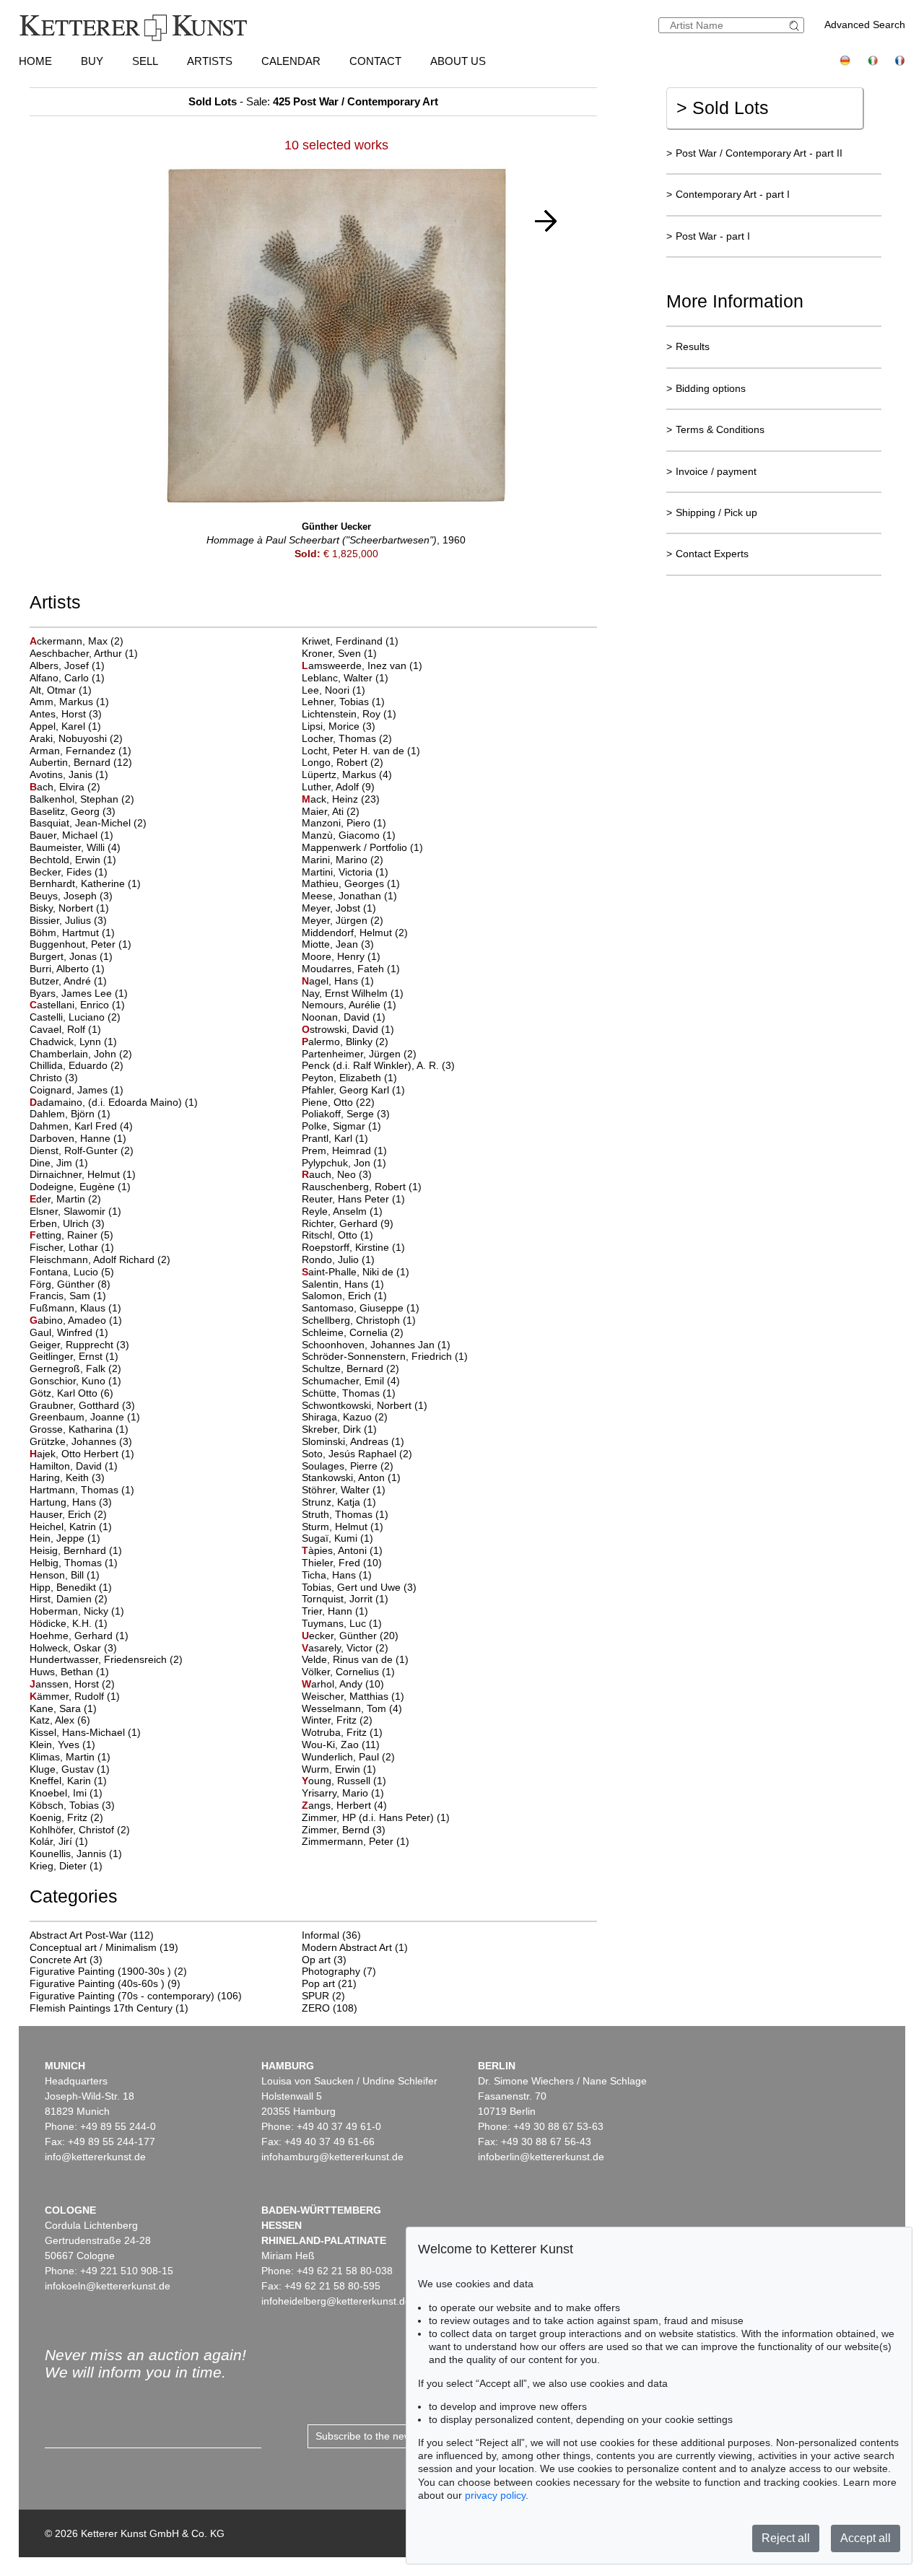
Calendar (291, 61)
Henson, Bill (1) (65, 1575)
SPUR (315, 1996)
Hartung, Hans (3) (71, 1502)
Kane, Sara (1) (63, 1708)
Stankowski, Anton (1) (351, 1477)
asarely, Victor (339, 1648)
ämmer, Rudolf (68, 1696)
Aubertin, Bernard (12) (81, 762)
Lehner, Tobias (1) (343, 702)
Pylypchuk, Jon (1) (344, 1163)
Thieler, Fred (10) (342, 1563)
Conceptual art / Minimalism (93, 1947)
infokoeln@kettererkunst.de (108, 2286)
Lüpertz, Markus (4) (347, 774)
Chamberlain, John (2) (81, 1054)
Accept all (866, 2538)
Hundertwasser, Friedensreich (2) (106, 1659)
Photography (331, 1971)
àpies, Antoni (336, 1550)
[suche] (796, 26)
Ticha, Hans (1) (337, 1575)
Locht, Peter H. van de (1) (361, 751)
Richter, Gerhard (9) (348, 1223)
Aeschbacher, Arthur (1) (84, 653)
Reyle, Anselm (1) (342, 1211)
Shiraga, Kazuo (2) (345, 1417)
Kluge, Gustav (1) (70, 1769)
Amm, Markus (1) (69, 702)
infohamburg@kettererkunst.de (332, 2157)
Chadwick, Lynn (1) (73, 1042)
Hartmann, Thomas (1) (82, 1490)
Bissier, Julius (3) (68, 920)
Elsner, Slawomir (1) (75, 1211)
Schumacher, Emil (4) (351, 1381)
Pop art (318, 1983)
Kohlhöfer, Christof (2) (80, 1830)
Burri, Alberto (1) (67, 969)
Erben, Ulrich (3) (67, 1223)
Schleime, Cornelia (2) (353, 1332)
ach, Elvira (58, 787)
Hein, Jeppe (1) (65, 1538)
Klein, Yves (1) (62, 1745)
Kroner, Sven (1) (339, 653)
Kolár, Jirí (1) (59, 1841)
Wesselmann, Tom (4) (352, 1708)
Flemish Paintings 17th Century (101, 2008)
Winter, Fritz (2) (337, 1720)
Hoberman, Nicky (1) (77, 1611)
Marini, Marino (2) (343, 860)
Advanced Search (865, 25)
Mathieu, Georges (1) (351, 883)
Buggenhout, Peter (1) (80, 944)
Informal (321, 1935)
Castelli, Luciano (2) (75, 1017)
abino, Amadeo (69, 1320)
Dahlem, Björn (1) (70, 1114)
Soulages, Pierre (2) (348, 1466)
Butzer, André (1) (68, 981)
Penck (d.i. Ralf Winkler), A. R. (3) (378, 1065)
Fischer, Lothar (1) (72, 1247)
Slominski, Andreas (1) (353, 1441)
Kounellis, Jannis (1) (76, 1854)
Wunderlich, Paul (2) (348, 1757)
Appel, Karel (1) (65, 726)
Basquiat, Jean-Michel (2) (88, 823)
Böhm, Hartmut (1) (72, 933)
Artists (210, 61)
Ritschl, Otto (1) (337, 1235)
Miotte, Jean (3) (338, 944)
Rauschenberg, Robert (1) (362, 1187)
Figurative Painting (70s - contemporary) (122, 1996)
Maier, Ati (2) (331, 811)
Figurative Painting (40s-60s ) (97, 1983)
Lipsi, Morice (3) (339, 726)
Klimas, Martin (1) (70, 1757)
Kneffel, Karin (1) (68, 1781)
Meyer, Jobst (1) (339, 908)
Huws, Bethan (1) (69, 1672)
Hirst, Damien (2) (69, 1599)
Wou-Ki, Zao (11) (341, 1745)
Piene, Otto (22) (338, 1102)
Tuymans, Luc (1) (342, 1623)
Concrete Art (58, 1960)
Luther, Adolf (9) (338, 787)
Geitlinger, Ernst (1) (74, 1356)
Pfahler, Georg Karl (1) (353, 1090)
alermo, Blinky (339, 1042)
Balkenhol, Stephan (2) (82, 799)
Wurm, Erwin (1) (339, 1769)
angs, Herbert (338, 1805)
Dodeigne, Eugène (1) (80, 1187)
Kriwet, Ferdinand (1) (350, 641)
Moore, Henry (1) (341, 956)
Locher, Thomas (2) (347, 738)
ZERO (316, 2008)
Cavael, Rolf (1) (65, 1029)
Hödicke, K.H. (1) (69, 1623)
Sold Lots (723, 108)
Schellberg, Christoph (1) (359, 1320)
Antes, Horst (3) (66, 714)
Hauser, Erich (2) (68, 1514)
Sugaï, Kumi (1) (337, 1538)
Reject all (786, 2538)
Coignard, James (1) (77, 1090)
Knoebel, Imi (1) (66, 1793)
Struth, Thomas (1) (345, 1514)
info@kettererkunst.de (95, 2157)
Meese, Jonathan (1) (349, 896)
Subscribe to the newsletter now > (393, 2436)
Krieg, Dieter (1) (66, 1866)
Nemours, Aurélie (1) (349, 1005)
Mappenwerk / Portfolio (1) (362, 847)
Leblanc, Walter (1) (345, 678)
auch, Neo (330, 1174)
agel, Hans (331, 981)
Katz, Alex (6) (60, 1720)
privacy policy (495, 2495)
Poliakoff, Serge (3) (346, 1114)
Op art (316, 1960)
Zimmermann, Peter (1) (356, 1841)
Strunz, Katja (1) (339, 1502)
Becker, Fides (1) (69, 872)
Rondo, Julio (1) (338, 1259)
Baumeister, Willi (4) (75, 847)
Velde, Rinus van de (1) (355, 1659)
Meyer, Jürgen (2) (343, 920)
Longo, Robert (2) (343, 762)
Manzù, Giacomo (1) (349, 835)
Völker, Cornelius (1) (348, 1672)
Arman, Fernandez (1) (80, 751)
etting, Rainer (65, 1235)
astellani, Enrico (71, 1005)
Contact (375, 61)
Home (35, 61)
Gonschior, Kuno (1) (75, 1381)
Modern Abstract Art (347, 1947)
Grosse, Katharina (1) (79, 1429)
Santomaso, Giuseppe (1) (361, 1308)
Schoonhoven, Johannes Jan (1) (376, 1345)
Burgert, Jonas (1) (71, 956)
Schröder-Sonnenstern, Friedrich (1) (385, 1356)
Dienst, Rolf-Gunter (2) (82, 1151)
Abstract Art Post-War (78, 1935)
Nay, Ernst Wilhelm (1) (353, 993)
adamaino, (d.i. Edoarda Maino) (107, 1102)
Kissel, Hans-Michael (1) (85, 1732)
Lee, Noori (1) (334, 690)
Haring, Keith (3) (67, 1477)
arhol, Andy (334, 1684)
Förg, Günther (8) (70, 1284)
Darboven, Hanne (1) (78, 1138)
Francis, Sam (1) (68, 1296)
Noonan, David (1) (344, 1017)
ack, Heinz (331, 799)
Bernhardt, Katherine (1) (85, 883)
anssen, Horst (66, 1684)
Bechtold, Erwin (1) (73, 860)
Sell (145, 61)
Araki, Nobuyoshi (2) (76, 738)
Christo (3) (54, 1078)
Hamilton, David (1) (74, 1466)
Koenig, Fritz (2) (66, 1817)
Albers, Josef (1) (67, 665)
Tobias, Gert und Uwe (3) (359, 1587)
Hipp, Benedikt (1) (71, 1587)
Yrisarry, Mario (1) (343, 1793)
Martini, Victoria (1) (345, 872)
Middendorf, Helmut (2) (355, 933)
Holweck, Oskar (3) (73, 1648)
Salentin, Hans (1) (343, 1284)
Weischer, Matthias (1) (353, 1696)
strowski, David (341, 1029)
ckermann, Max (70, 641)
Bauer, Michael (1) (71, 835)
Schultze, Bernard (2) (350, 1368)
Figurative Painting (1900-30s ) (100, 1971)
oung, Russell (337, 1781)
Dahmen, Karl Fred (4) (81, 1126)
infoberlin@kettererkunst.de (541, 2157)
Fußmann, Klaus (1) (75, 1308)
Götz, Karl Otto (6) (71, 1393)
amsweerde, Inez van (356, 665)
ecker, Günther (341, 1636)
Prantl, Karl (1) (335, 1138)
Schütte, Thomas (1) (349, 1393)
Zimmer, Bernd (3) (344, 1830)
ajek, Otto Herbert (75, 1454)
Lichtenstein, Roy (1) (349, 714)
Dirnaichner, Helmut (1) (83, 1174)
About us (458, 61)
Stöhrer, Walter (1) (344, 1490)
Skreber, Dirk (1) (339, 1429)
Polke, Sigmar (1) (341, 1126)
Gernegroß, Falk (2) (75, 1368)
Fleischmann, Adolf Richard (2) (100, 1259)
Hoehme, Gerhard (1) (79, 1636)
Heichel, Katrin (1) (71, 1527)
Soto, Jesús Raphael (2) (357, 1454)
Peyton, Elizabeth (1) (349, 1078)
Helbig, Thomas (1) (74, 1563)
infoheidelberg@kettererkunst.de (336, 2301)
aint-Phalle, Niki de (349, 1272)
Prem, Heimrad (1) (344, 1151)
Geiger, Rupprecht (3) (79, 1345)
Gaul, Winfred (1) (69, 1332)
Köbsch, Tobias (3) (72, 1805)
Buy (92, 61)
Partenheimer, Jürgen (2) (359, 1054)
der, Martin (59, 1199)
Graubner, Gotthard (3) (82, 1405)
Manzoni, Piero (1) (344, 823)
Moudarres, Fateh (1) (351, 969)
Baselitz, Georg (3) (73, 811)
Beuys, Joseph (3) (71, 896)
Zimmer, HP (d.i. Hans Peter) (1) (376, 1817)
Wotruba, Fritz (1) (342, 1732)
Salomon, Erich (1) (344, 1296)
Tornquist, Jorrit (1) (345, 1599)
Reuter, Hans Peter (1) (353, 1199)
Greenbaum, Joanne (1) (85, 1417)
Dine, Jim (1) (59, 1163)
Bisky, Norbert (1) (69, 908)
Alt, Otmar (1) (61, 690)
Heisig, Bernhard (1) (76, 1550)
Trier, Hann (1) (335, 1611)
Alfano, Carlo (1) (67, 678)
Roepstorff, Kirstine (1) (353, 1247)
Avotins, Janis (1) (69, 774)
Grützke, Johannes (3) (81, 1441)
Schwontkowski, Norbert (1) (365, 1405)
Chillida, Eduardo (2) (77, 1065)
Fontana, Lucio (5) (72, 1272)
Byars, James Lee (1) (79, 993)
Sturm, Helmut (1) (343, 1527)
